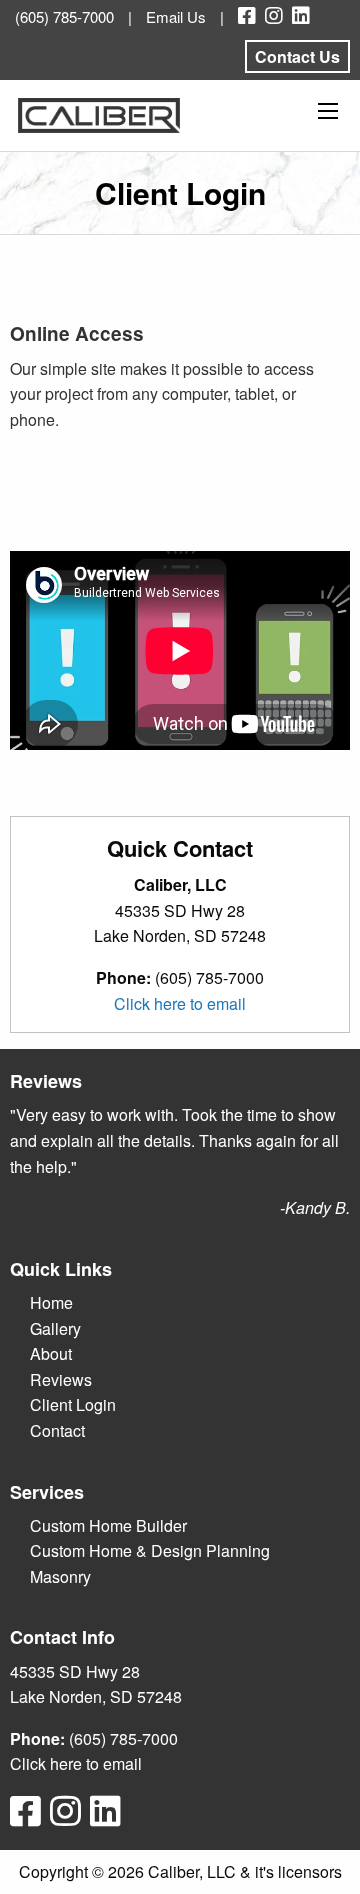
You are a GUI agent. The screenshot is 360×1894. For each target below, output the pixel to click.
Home (51, 1302)
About (51, 1353)
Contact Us (297, 56)
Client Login (73, 1404)
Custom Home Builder (108, 1525)
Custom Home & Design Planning (150, 1550)
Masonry (60, 1576)
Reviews (61, 1379)
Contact (57, 1430)
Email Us (176, 16)
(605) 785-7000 (64, 16)
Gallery (55, 1328)
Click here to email (180, 1003)
